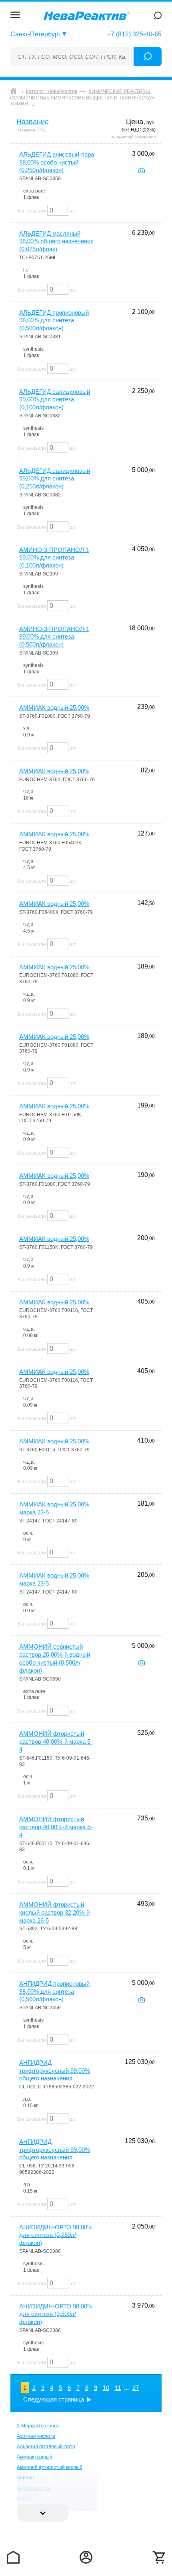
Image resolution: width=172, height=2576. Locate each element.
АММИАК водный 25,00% (54, 708)
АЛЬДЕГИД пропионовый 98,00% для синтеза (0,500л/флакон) (54, 321)
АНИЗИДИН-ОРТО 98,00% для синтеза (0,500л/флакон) (56, 2314)
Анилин (25, 2478)
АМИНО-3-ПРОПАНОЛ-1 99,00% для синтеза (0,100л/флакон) (54, 558)
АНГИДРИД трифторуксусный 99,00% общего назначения (55, 2071)
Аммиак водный (35, 2457)
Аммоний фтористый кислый (50, 2467)
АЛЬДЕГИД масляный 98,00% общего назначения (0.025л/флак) (56, 241)
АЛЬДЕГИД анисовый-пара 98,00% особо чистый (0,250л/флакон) (57, 162)
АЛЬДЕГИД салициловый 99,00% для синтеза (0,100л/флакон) (55, 400)
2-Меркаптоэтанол (38, 2426)
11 (118, 2388)
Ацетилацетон (33, 2488)
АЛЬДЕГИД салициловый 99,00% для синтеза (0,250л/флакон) (55, 479)
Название (33, 122)
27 (136, 2388)
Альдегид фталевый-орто (46, 2447)
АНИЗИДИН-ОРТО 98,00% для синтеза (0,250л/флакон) (56, 2235)
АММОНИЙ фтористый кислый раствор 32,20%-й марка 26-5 (54, 1912)
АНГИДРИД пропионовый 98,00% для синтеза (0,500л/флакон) (54, 1992)
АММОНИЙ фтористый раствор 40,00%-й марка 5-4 (56, 1741)
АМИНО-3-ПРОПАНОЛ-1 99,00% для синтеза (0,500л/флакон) (54, 637)
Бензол (25, 2499)
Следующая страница (54, 2399)
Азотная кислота (36, 2436)
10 (106, 2388)
